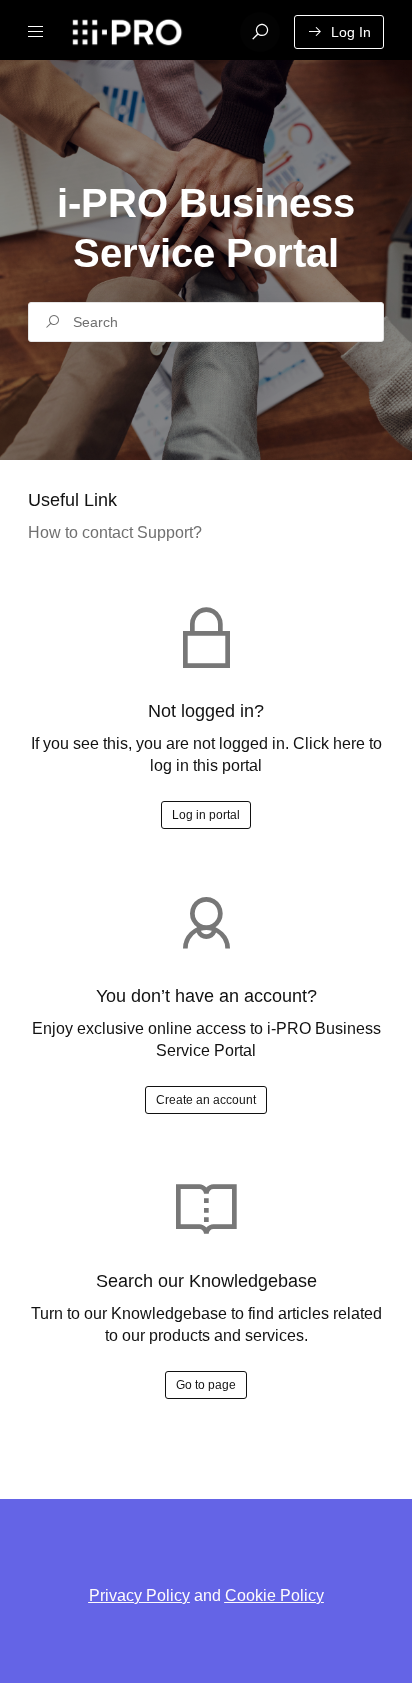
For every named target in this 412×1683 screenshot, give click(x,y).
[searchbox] (206, 322)
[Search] (260, 32)
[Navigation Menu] (36, 32)
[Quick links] (144, 32)
